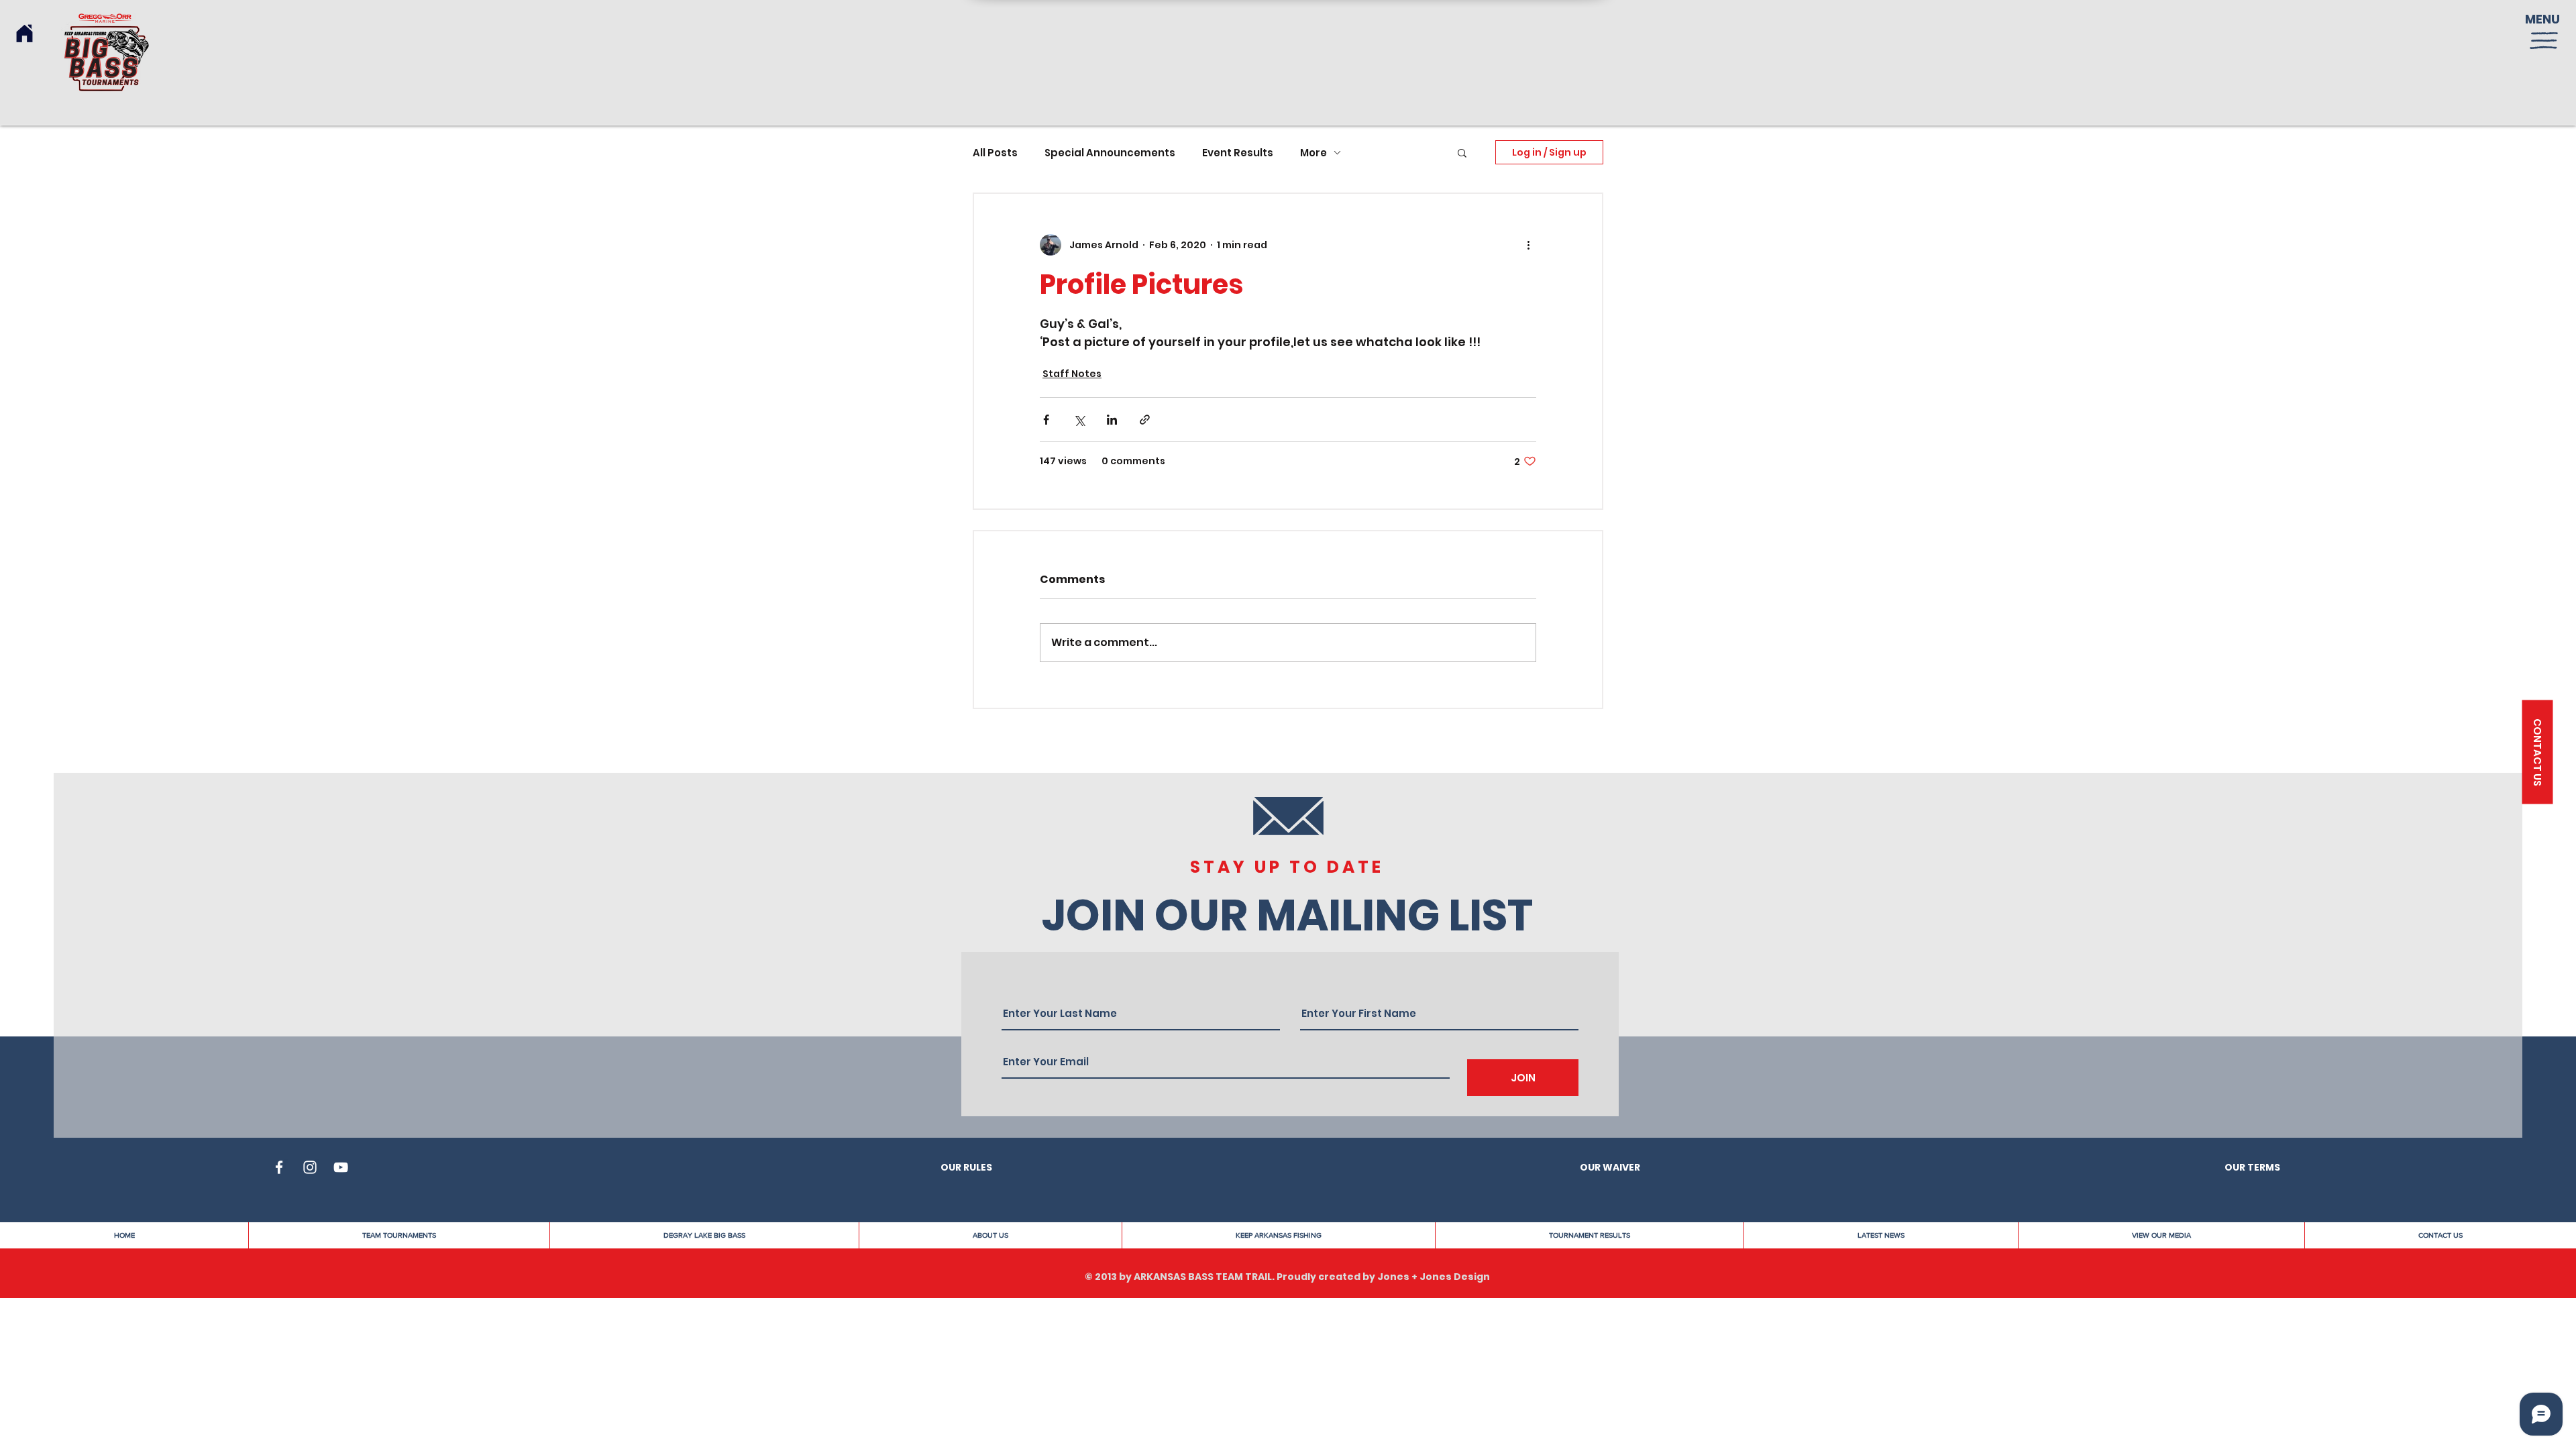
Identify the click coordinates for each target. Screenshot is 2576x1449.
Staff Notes (1072, 374)
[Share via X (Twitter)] (1079, 420)
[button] (2544, 41)
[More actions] (1528, 245)
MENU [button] (2542, 19)
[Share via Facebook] (1046, 420)
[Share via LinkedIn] (1112, 420)
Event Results (1238, 153)
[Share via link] (1145, 420)
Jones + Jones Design (1434, 1277)
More (1313, 153)
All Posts (995, 153)
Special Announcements (1110, 153)
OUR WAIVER (1610, 1167)
